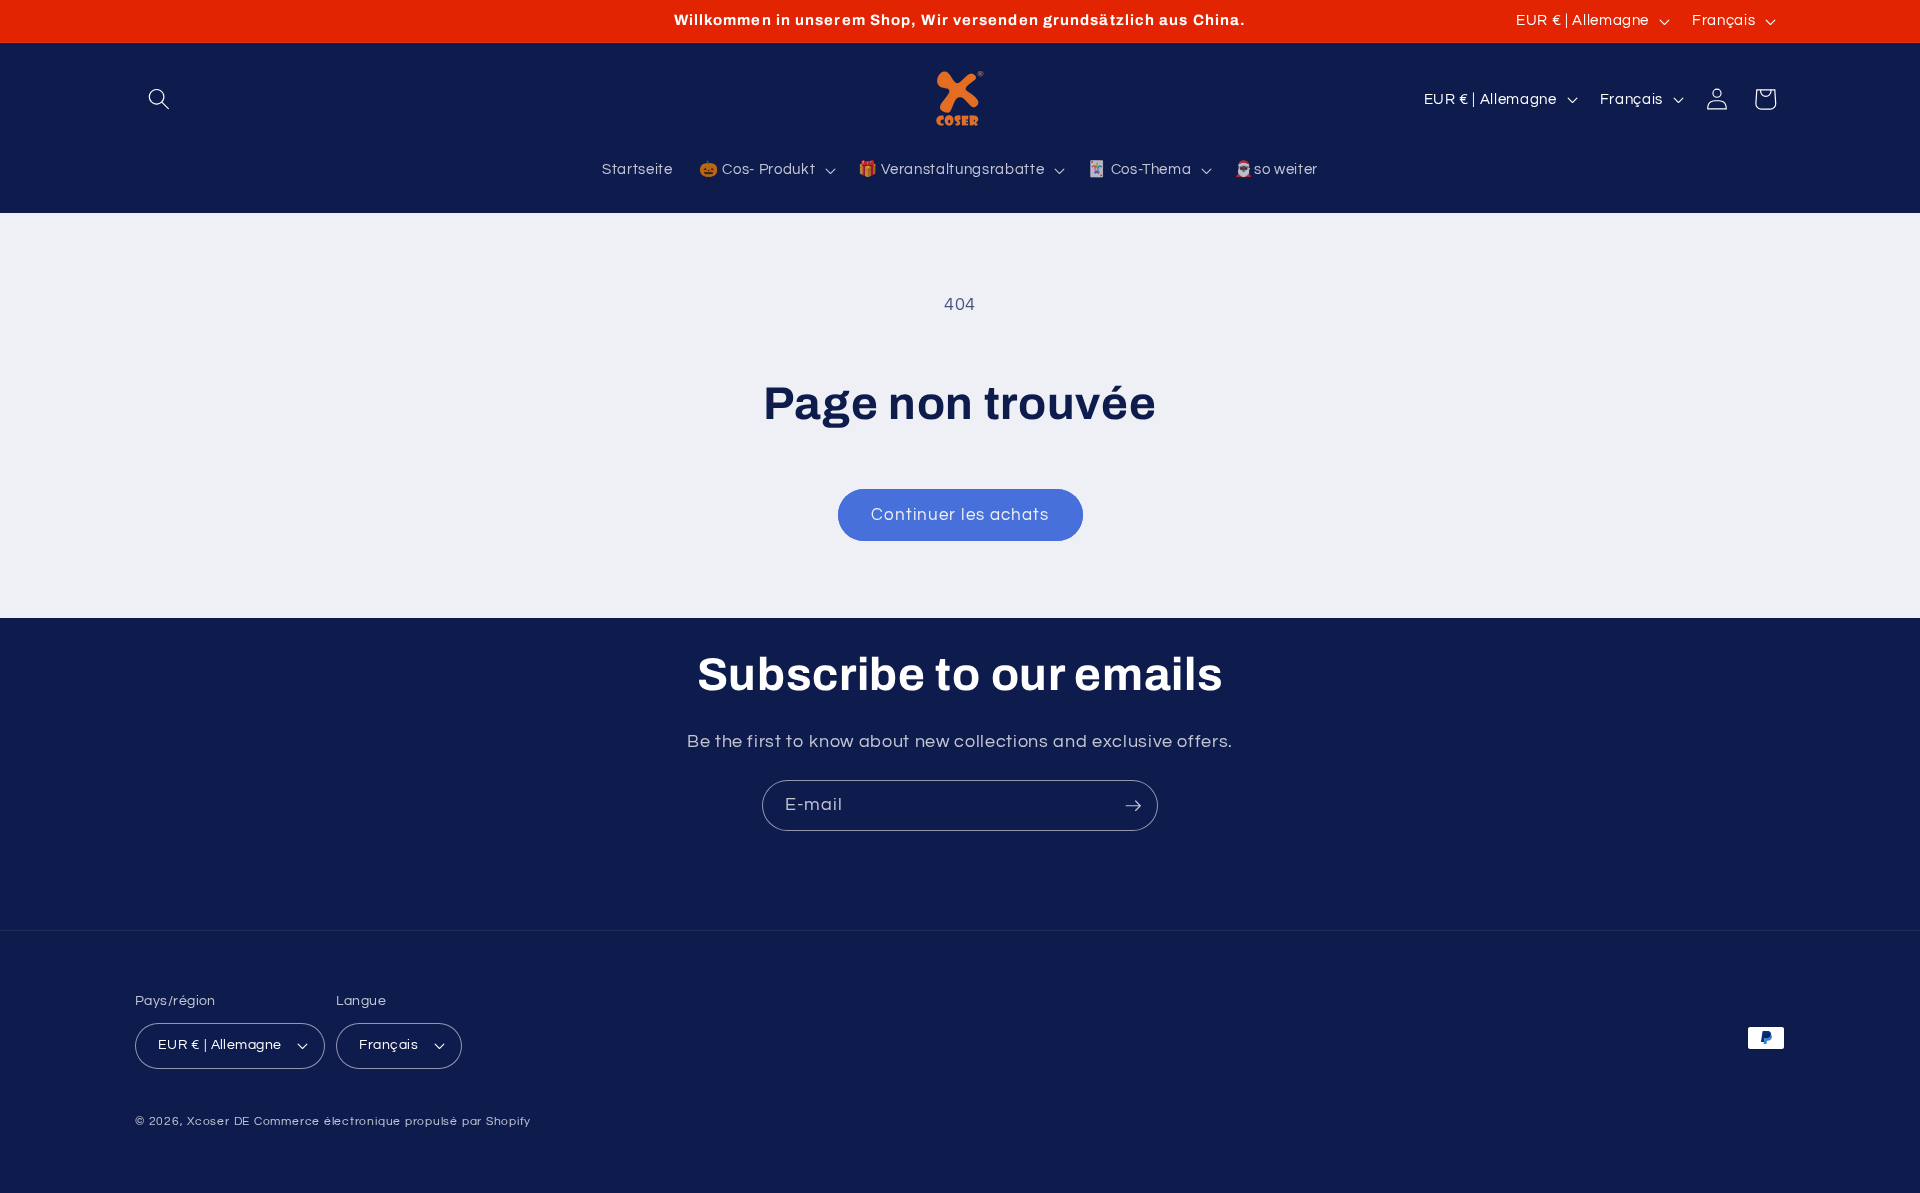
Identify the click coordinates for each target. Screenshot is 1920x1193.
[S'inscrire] (1133, 806)
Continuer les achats (960, 514)
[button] (159, 99)
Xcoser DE (218, 1121)
